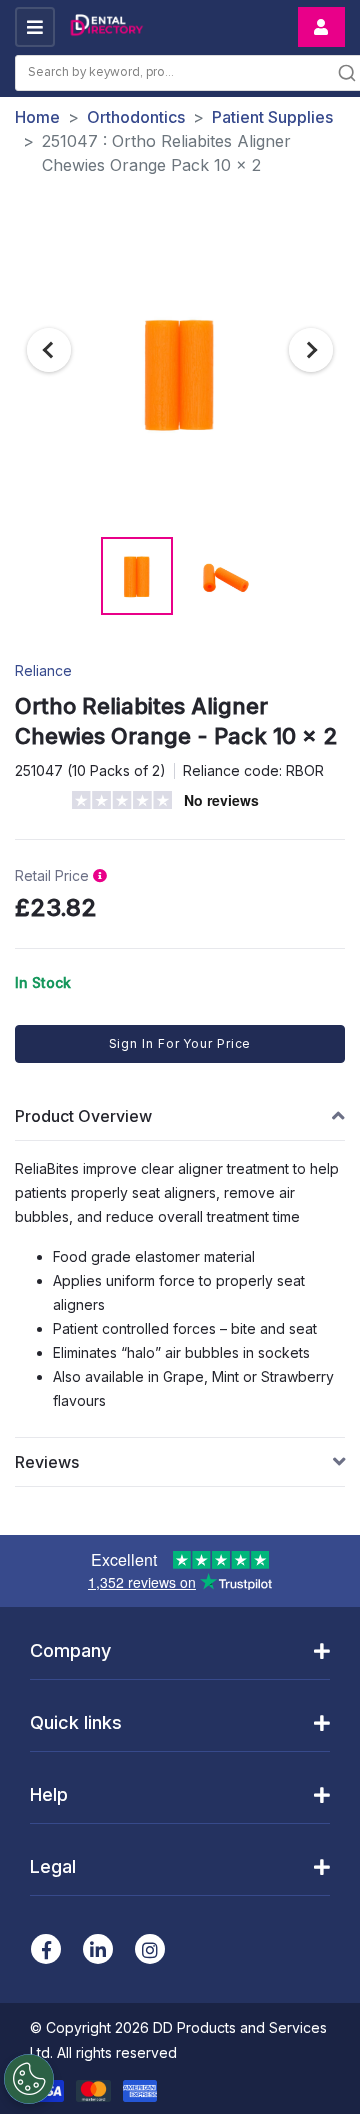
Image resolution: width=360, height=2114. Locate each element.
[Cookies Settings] (29, 2079)
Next (311, 350)
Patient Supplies (272, 117)
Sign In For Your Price (180, 1043)
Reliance (43, 670)
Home (37, 117)
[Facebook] (46, 1949)
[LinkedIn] (98, 1949)
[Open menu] (35, 27)
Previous (49, 350)
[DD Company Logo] (106, 27)
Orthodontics (136, 117)
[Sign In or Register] (321, 27)
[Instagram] (150, 1949)
